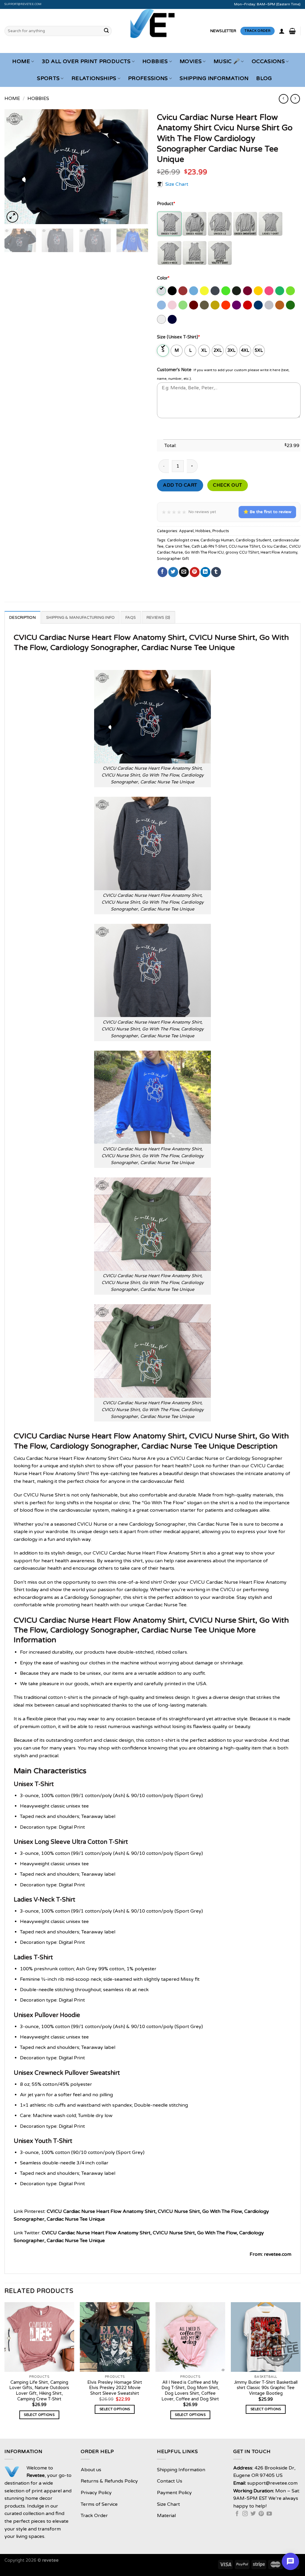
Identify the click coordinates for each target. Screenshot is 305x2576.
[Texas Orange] (280, 305)
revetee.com (278, 2254)
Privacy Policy (96, 2493)
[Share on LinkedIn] (205, 572)
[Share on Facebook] (162, 572)
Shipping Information (214, 78)
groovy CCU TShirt (242, 552)
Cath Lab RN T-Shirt (209, 546)
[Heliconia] (269, 291)
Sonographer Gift (173, 559)
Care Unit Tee (178, 546)
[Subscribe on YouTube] (269, 2514)
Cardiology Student (253, 540)
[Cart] (292, 31)
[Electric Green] (226, 291)
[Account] (282, 31)
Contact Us (170, 2481)
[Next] (138, 167)
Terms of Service (99, 2504)
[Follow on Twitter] (253, 2514)
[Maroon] (194, 305)
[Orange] (226, 305)
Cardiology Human (217, 540)
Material (166, 2516)
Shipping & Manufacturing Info (80, 618)
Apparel (186, 531)
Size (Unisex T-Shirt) (178, 337)
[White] (162, 319)
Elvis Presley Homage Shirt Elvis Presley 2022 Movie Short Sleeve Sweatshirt (115, 2388)
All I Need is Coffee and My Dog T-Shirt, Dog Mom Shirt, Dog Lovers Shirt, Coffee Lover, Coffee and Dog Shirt (190, 2391)
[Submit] (106, 31)
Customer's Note (174, 370)
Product (166, 204)
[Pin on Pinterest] (195, 572)
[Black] (173, 291)
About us (91, 2470)
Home (21, 61)
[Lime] (183, 305)
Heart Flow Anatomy (279, 552)
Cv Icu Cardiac (274, 546)
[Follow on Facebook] (237, 2514)
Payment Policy (174, 2493)
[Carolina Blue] (194, 291)
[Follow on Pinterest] (261, 2514)
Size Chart (177, 184)
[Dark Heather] (215, 291)
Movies (191, 61)
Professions (148, 78)
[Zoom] (12, 217)
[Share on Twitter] (173, 572)
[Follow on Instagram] (245, 2514)
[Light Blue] (162, 305)
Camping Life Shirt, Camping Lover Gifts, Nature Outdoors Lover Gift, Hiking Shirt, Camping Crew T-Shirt (39, 2391)
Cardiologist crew (183, 540)
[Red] (248, 305)
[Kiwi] (291, 291)
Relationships (94, 78)
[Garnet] (248, 291)
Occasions (268, 61)
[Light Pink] (173, 305)
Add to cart (180, 485)
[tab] (22, 617)
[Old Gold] (215, 305)
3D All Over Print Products (86, 61)
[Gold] (259, 291)
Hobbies (155, 61)
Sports (48, 78)
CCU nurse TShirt (244, 546)
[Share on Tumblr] (216, 572)
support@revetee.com (23, 4)
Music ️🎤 (227, 61)
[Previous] (15, 167)
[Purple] (237, 305)
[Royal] (259, 305)
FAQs (131, 618)
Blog (264, 78)
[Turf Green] (291, 305)
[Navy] (173, 319)
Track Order (94, 2516)
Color (163, 278)
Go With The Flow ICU (204, 552)
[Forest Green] (237, 291)
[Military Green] (205, 305)
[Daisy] (205, 291)
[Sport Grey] (269, 305)
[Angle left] (283, 99)
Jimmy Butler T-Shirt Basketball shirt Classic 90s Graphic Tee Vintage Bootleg (266, 2388)
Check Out (227, 485)
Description (22, 618)
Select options (39, 2415)
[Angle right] (295, 99)
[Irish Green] (280, 291)
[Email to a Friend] (184, 572)
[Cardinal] (183, 291)
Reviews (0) (158, 618)
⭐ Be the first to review (267, 512)
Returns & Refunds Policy (109, 2481)
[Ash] (162, 291)
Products (221, 531)
